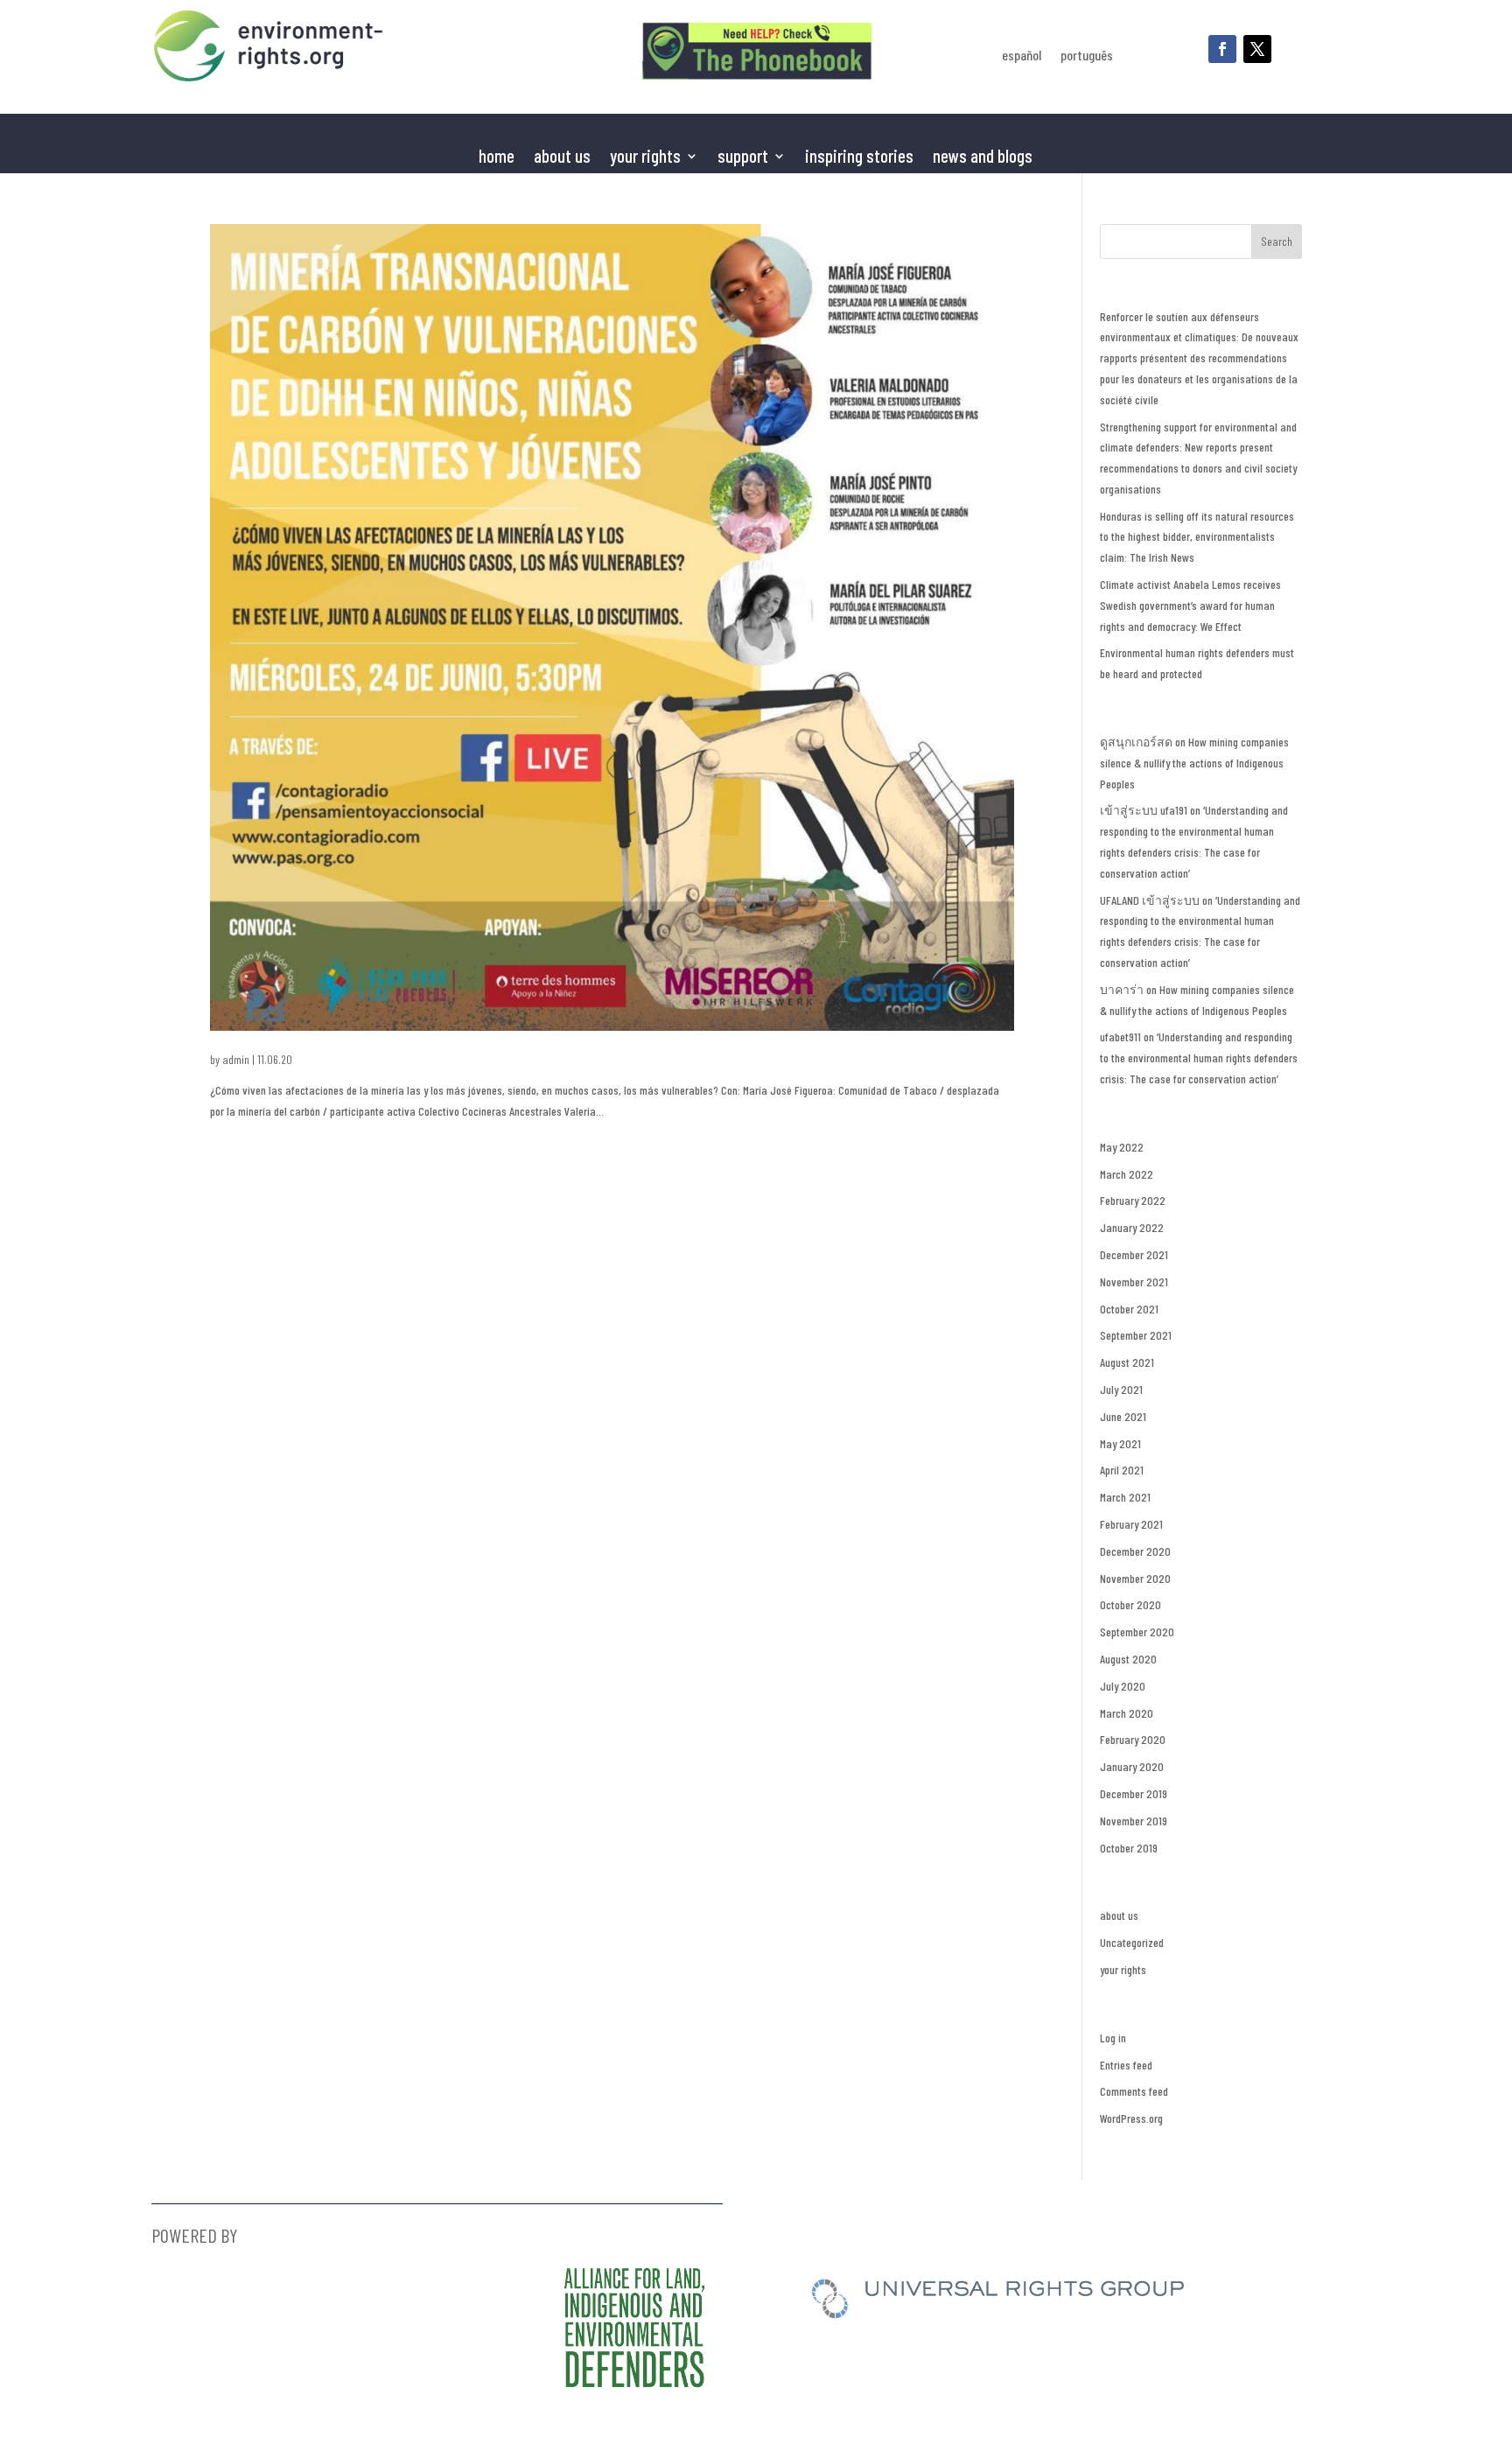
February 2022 (1133, 1200)
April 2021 (1122, 1470)
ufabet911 (1120, 1036)
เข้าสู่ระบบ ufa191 (1144, 810)
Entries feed (1126, 2065)
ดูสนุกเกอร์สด (1136, 742)
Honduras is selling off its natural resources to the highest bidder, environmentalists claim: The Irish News (1197, 537)
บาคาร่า (1122, 989)
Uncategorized (1132, 1942)
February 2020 (1133, 1739)
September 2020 (1137, 1632)
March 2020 (1127, 1713)
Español (1022, 56)
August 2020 (1128, 1659)
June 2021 (1123, 1416)
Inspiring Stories (859, 158)
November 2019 (1134, 1821)
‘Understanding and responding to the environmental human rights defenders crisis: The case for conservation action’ (1199, 1057)
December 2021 (1134, 1254)
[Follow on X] (1257, 49)
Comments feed (1134, 2091)
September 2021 (1136, 1335)
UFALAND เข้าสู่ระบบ (1150, 900)
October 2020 (1130, 1604)
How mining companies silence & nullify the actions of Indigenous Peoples (1194, 763)
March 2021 (1125, 1497)
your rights (1123, 1969)
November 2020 (1135, 1578)
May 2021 (1120, 1443)
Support (743, 158)
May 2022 (1122, 1147)
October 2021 (1129, 1309)
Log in (1113, 2038)
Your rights (645, 158)
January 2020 (1132, 1766)
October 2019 (1129, 1848)
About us (562, 158)
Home (497, 158)
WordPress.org (1131, 2118)
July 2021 (1121, 1389)
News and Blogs (983, 158)
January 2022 (1132, 1227)
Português (1087, 56)
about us (1119, 1915)
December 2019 (1134, 1793)
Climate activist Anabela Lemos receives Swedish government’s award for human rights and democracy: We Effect (1190, 605)
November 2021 (1134, 1282)
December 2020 (1135, 1551)
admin (236, 1059)
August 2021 (1127, 1362)
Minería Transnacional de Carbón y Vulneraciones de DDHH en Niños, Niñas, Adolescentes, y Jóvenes (431, 1036)
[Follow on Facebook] (1222, 49)
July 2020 (1123, 1686)
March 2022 (1127, 1174)
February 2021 (1131, 1524)
